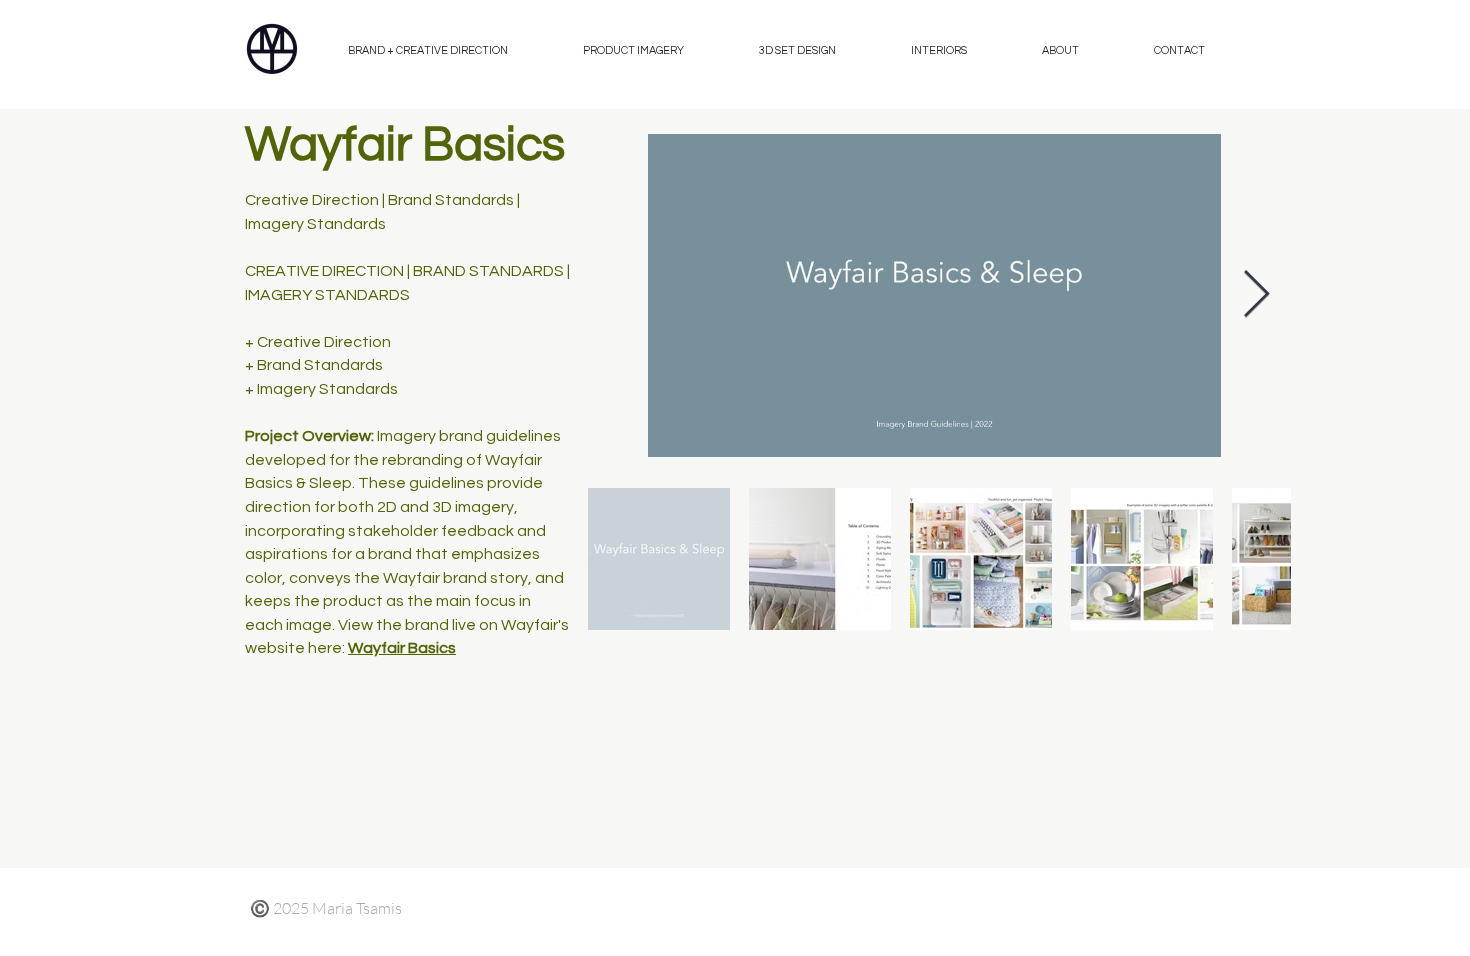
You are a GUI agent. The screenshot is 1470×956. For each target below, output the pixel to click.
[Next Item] (1256, 295)
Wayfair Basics (402, 648)
